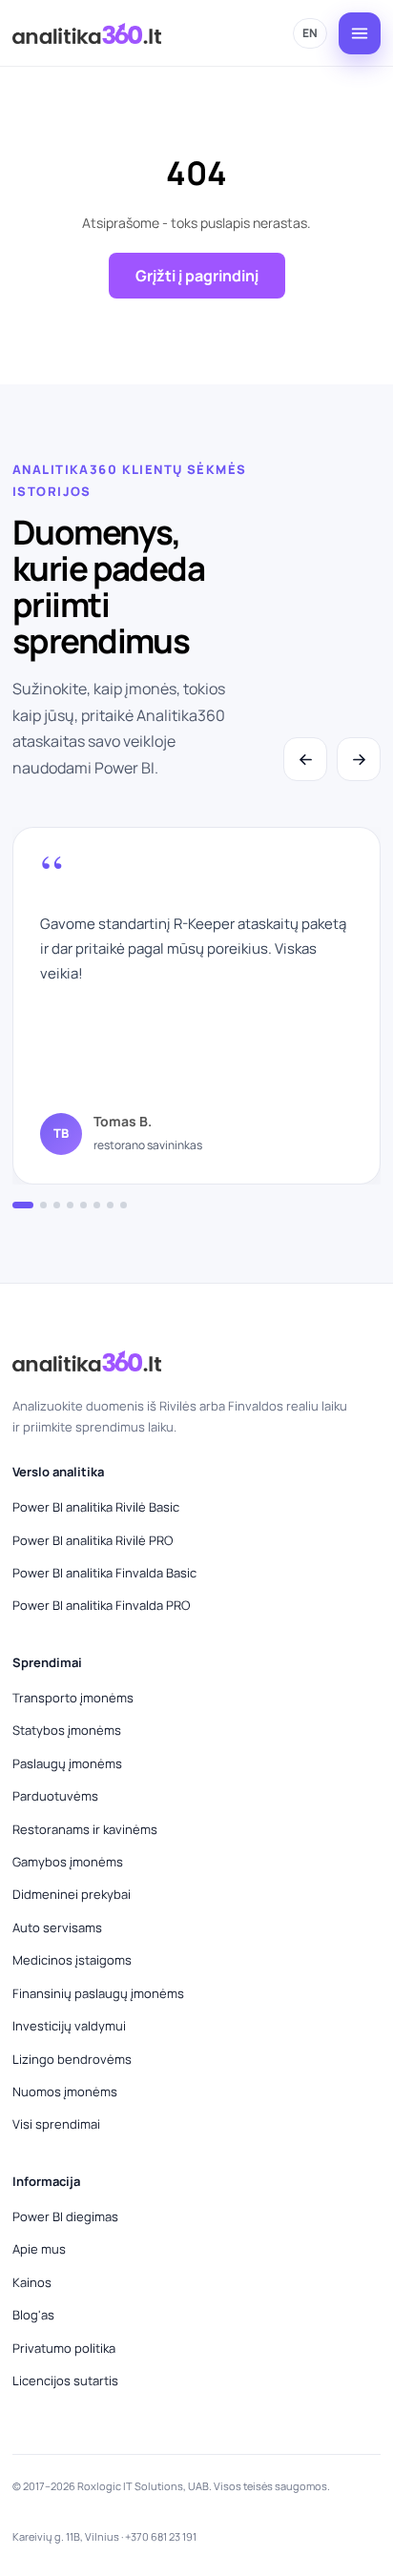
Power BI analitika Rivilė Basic (96, 1507)
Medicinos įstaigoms (72, 1960)
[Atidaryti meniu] (360, 33)
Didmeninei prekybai (72, 1894)
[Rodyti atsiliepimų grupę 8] (124, 1205)
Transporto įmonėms (73, 1698)
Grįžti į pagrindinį (197, 276)
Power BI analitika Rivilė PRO (93, 1540)
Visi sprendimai (56, 2124)
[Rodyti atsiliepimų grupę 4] (70, 1205)
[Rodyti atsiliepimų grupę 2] (43, 1205)
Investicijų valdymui (69, 2026)
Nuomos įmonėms (65, 2092)
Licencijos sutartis (65, 2380)
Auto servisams (57, 1927)
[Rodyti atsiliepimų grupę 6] (97, 1205)
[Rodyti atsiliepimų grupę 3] (57, 1205)
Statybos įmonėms (67, 1730)
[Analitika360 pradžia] (87, 34)
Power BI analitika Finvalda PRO (101, 1605)
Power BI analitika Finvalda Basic (104, 1573)
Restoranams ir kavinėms (85, 1829)
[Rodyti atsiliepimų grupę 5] (83, 1205)
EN (310, 33)
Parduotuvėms (55, 1796)
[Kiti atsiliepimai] (359, 759)
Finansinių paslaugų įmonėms (98, 1993)
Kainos (32, 2282)
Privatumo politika (64, 2348)
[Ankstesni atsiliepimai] (305, 759)
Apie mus (39, 2249)
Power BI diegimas (65, 2216)
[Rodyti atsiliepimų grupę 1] (23, 1205)
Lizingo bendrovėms (72, 2059)
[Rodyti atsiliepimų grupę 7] (110, 1205)
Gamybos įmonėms (68, 1862)
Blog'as (33, 2315)
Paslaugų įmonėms (67, 1763)
